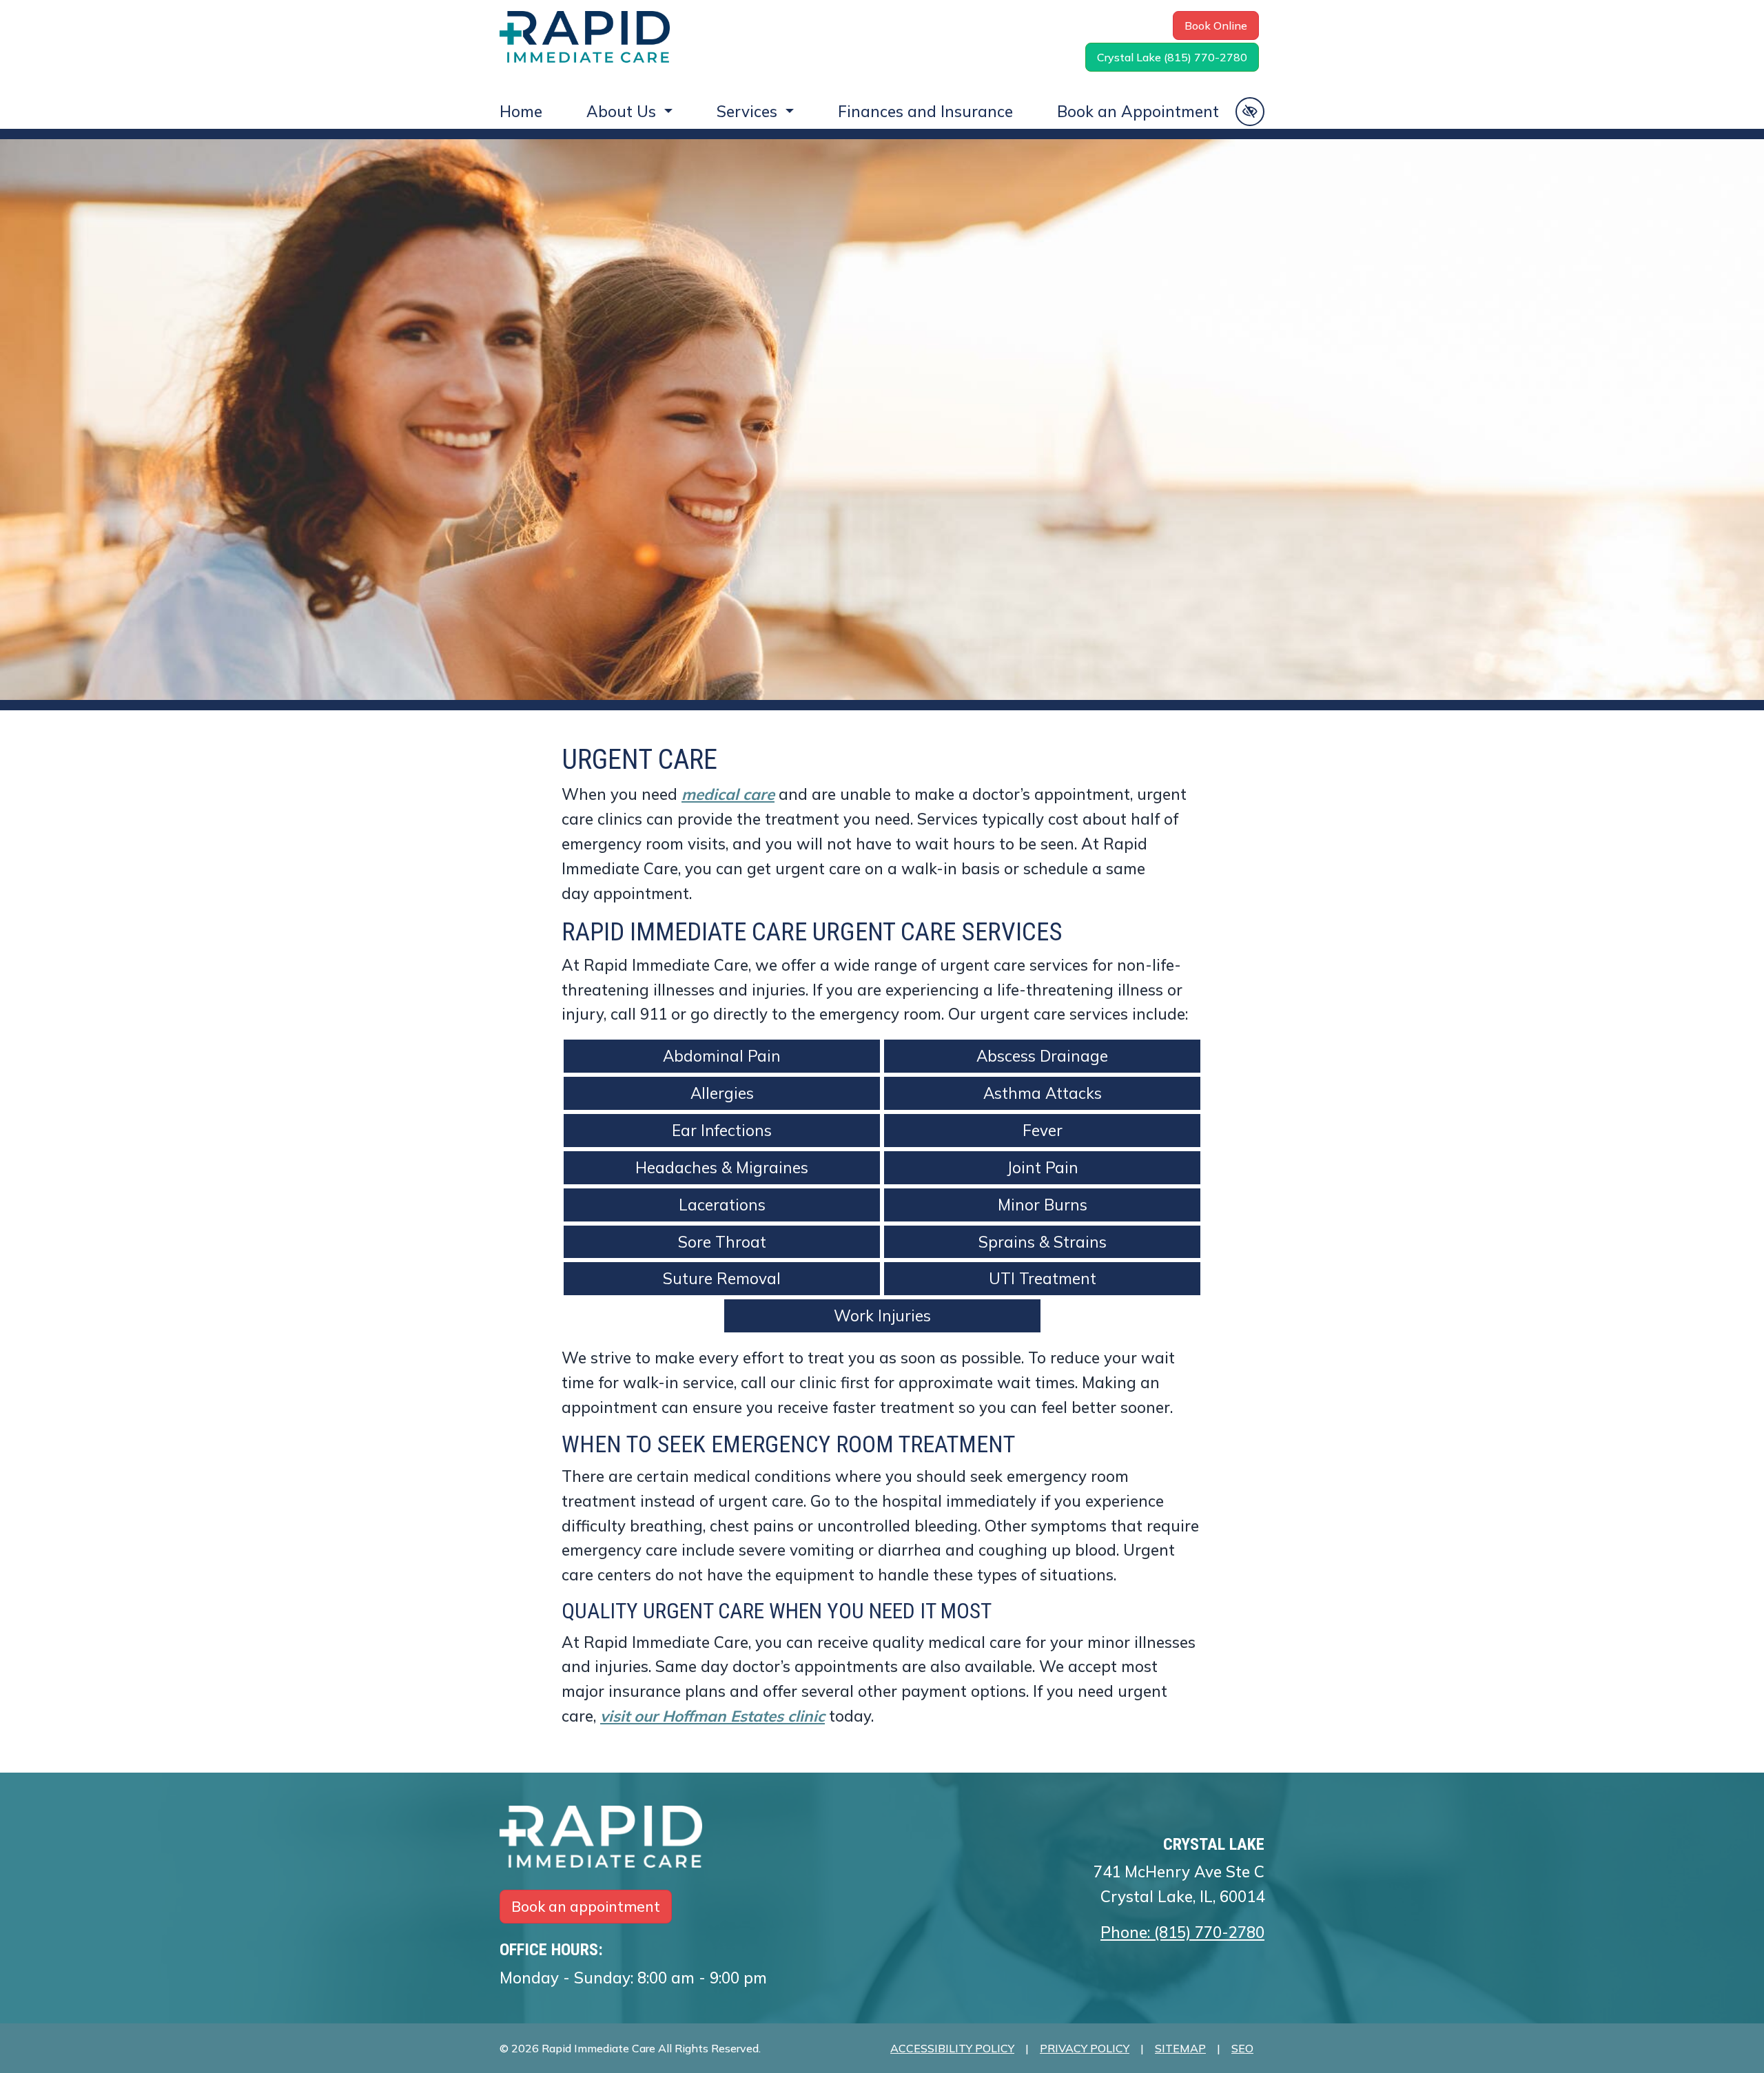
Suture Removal (722, 1278)
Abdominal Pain (722, 1056)
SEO (1242, 2048)
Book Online (1216, 25)
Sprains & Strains (1043, 1242)
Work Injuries (882, 1316)
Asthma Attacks (1043, 1093)
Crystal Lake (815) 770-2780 (1172, 57)
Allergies (722, 1093)
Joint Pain (1043, 1167)
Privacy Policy (1085, 2048)
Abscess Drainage (1042, 1056)
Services (749, 111)
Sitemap (1180, 2048)
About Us (623, 111)
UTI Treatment (1043, 1278)
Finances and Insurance (925, 111)
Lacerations (722, 1205)
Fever (1043, 1130)
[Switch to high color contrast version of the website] (1250, 112)
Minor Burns (1043, 1205)
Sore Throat (722, 1242)
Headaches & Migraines (722, 1167)
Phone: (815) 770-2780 (1182, 1932)
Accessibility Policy (952, 2048)
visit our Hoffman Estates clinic (712, 1716)
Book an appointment (586, 1906)
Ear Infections (722, 1130)
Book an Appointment (1138, 111)
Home (521, 111)
